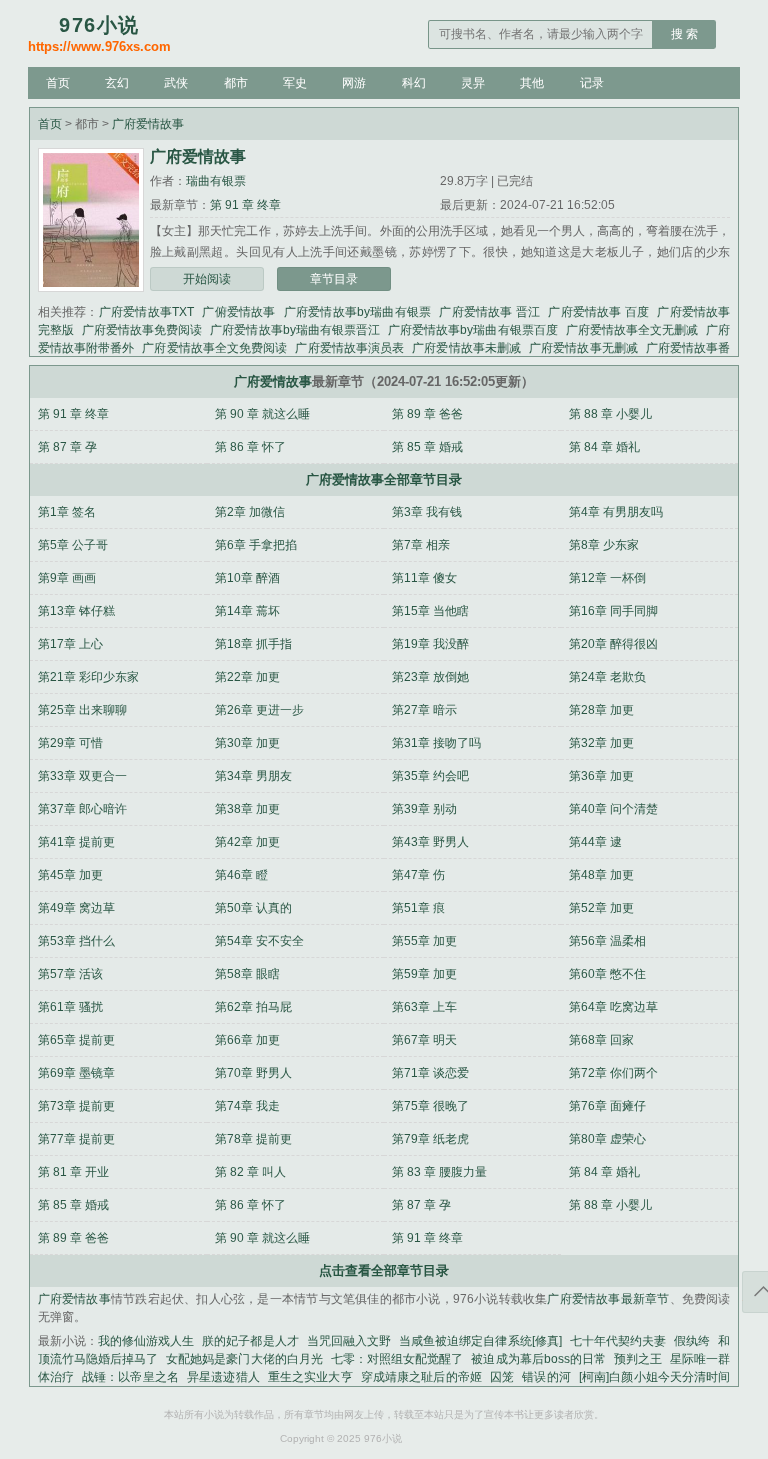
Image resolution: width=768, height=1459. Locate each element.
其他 (532, 83)
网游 (354, 83)
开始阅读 (207, 279)
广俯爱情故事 (239, 312)
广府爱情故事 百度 (598, 312)
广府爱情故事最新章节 (608, 1299)
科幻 (414, 83)
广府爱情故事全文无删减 (632, 330)
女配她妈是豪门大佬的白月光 (244, 1359)
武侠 (176, 83)
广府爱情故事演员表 (349, 348)
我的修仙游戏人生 (146, 1341)
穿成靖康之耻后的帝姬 (421, 1377)
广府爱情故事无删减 (583, 348)
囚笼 (502, 1377)
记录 (592, 83)
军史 (295, 83)
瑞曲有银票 (216, 181)
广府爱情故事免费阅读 (142, 330)
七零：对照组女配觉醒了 (397, 1359)
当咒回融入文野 (349, 1341)
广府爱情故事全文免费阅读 (214, 348)
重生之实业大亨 (310, 1377)
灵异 (473, 83)
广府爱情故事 (148, 124)
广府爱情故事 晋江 (489, 312)
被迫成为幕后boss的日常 (538, 1359)
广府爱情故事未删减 (466, 348)
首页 (58, 83)
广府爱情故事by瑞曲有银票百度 (473, 330)
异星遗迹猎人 (223, 1377)
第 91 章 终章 (245, 205)
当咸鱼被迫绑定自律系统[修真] (480, 1341)
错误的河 (546, 1377)
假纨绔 (692, 1341)
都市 (236, 83)
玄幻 (117, 83)
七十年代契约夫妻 (618, 1341)
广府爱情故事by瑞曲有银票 (358, 312)
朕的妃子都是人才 (250, 1341)
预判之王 (638, 1359)
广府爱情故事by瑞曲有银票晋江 (295, 330)
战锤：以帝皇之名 (130, 1377)
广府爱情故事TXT (146, 312)
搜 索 (684, 34)
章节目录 (334, 279)
